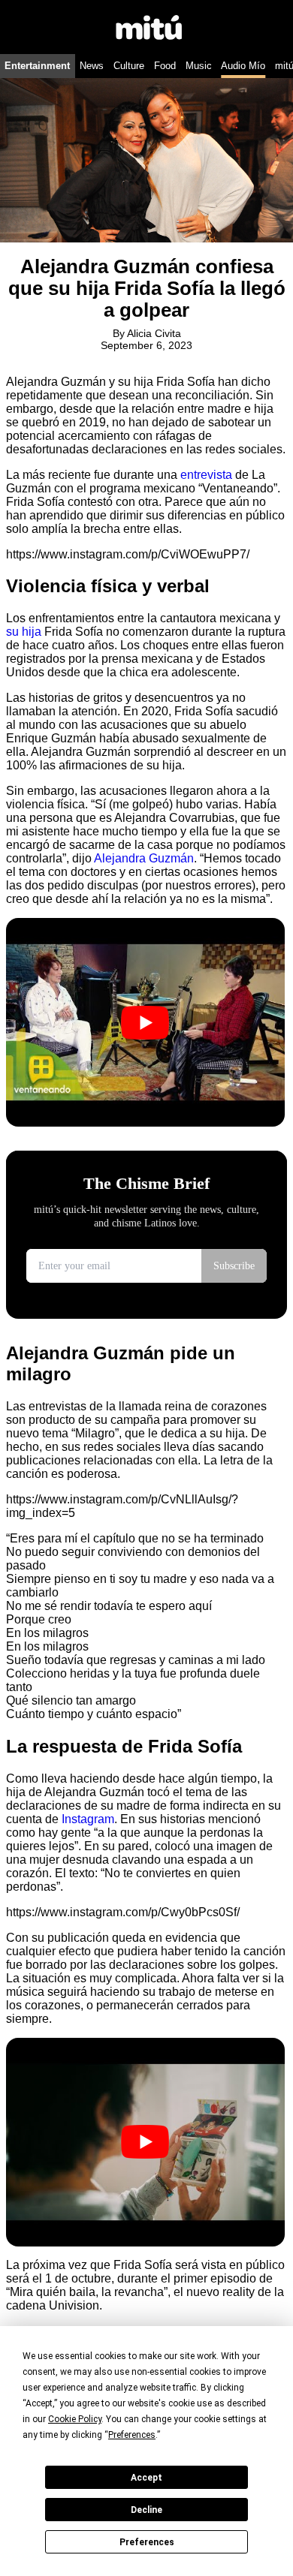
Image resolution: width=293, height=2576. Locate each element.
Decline (146, 2510)
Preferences (147, 2542)
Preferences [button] (132, 2435)
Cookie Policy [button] (75, 2419)
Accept (146, 2478)
